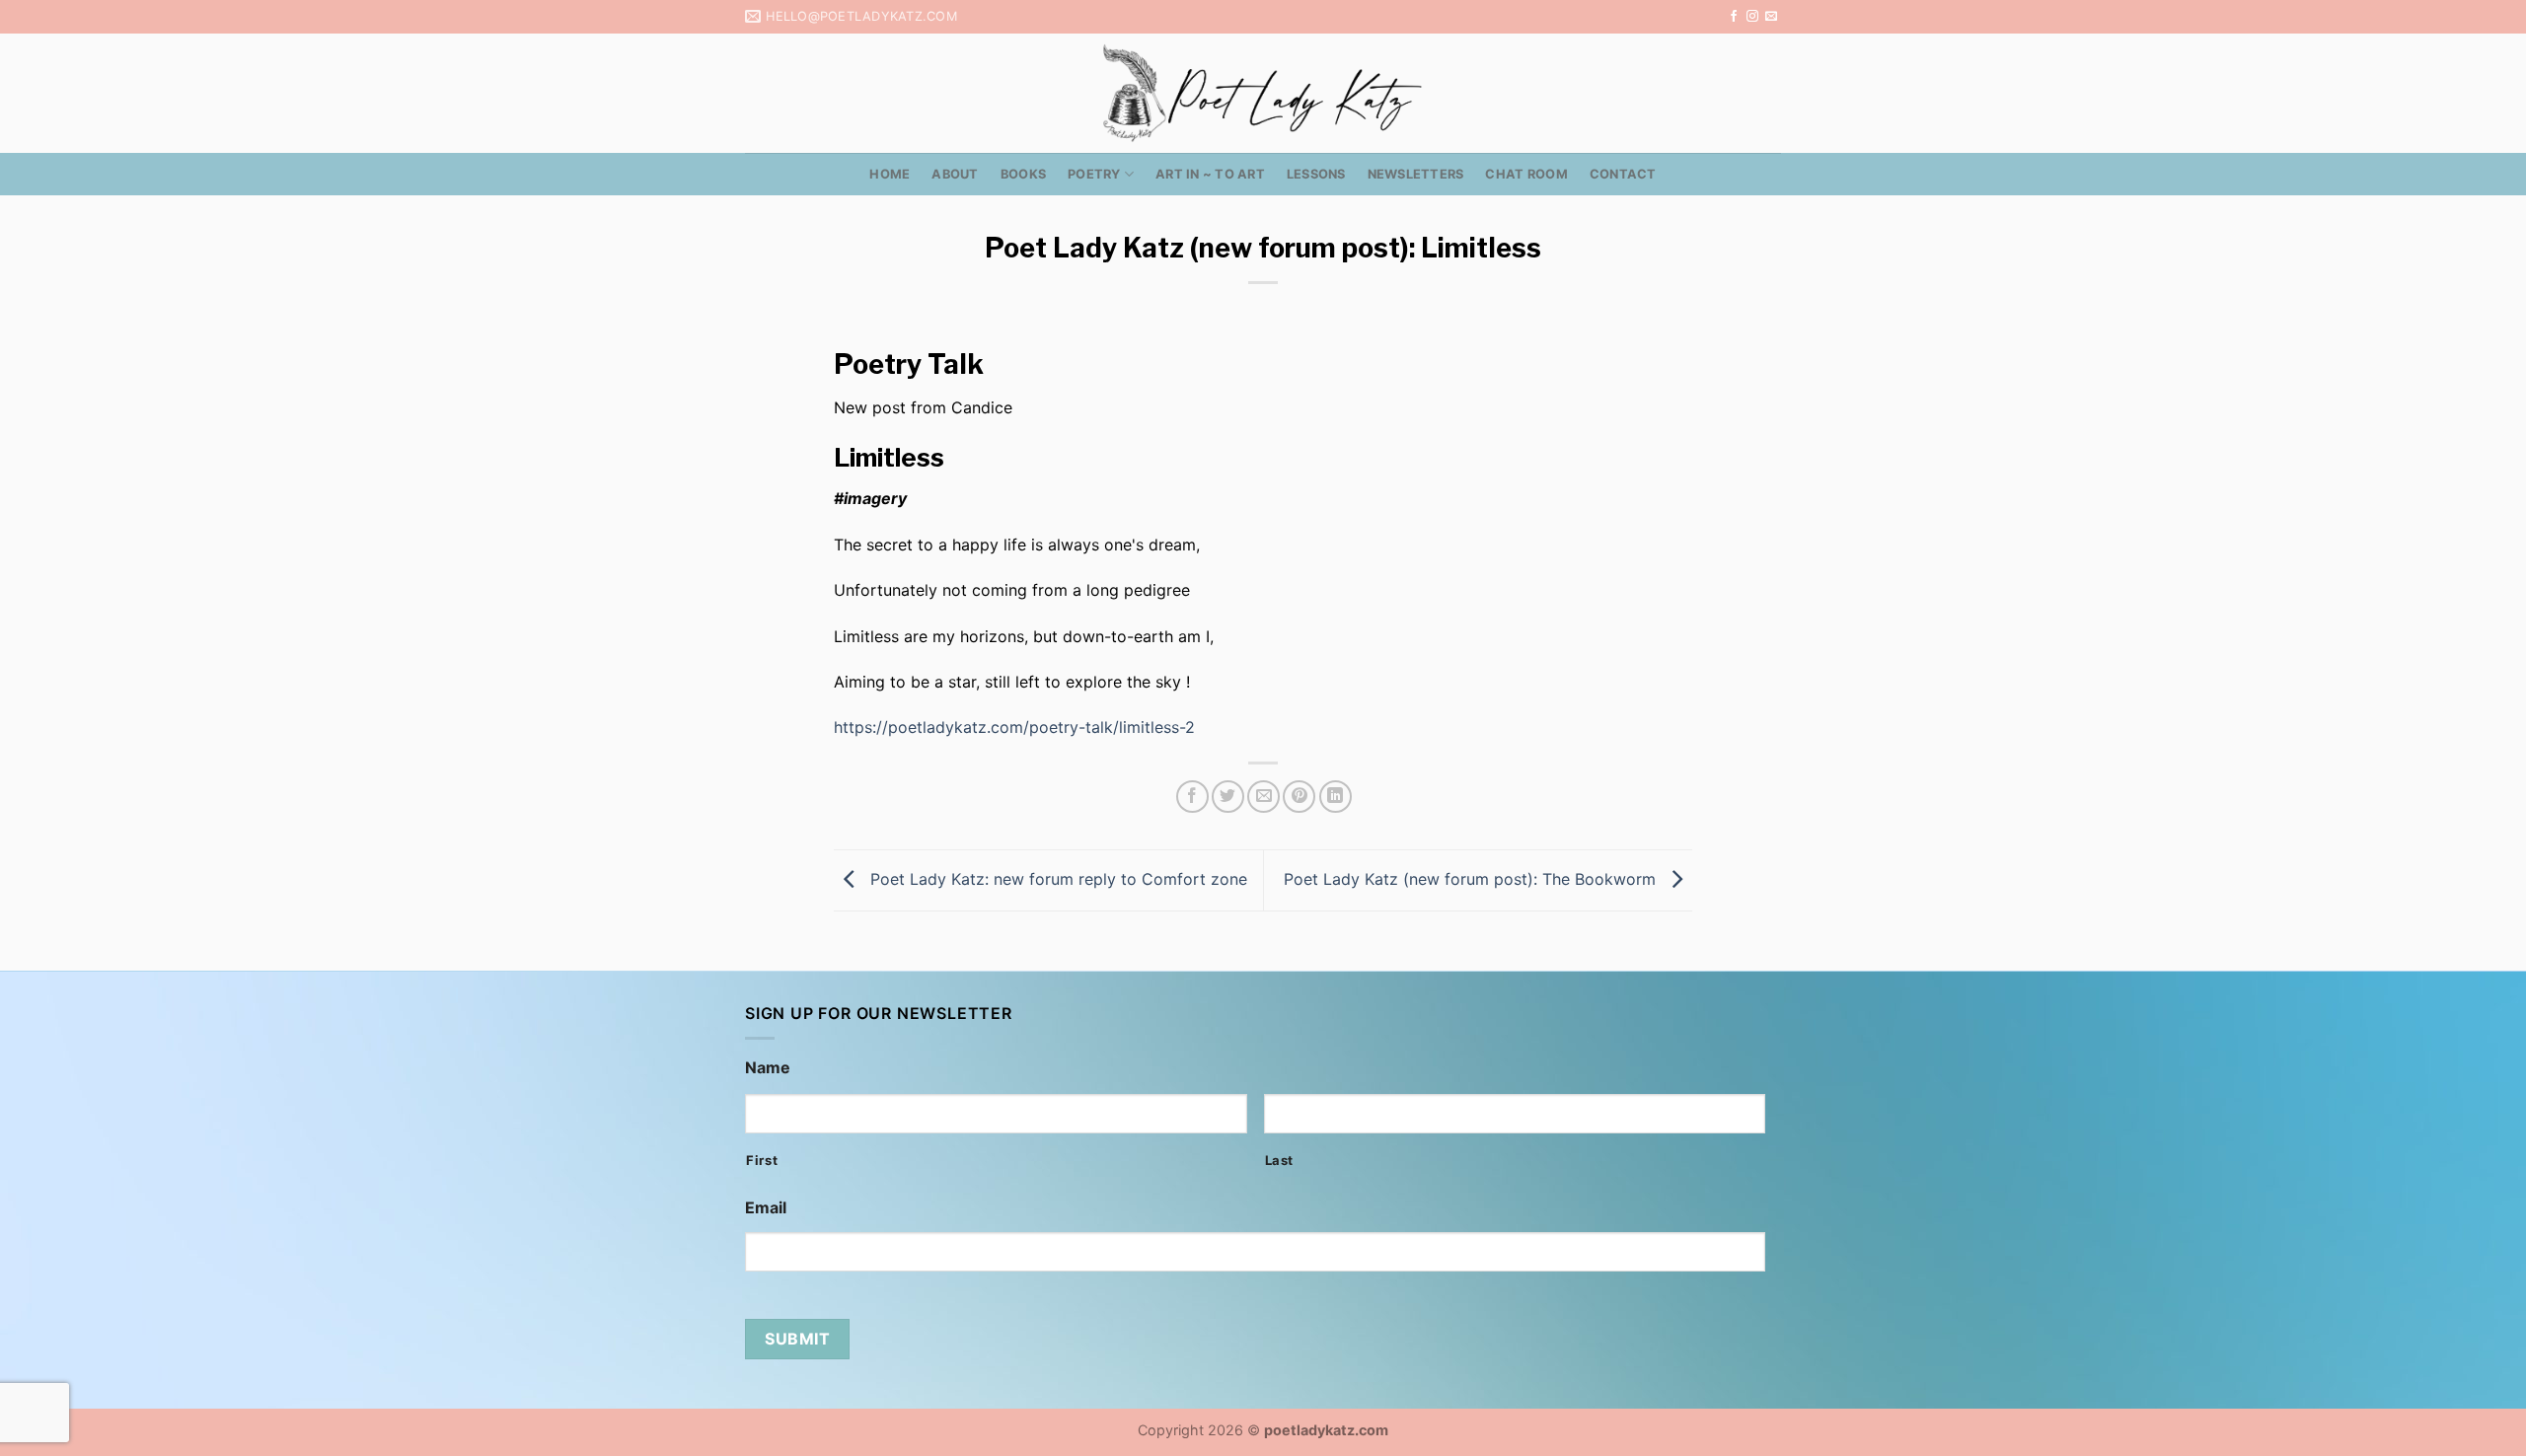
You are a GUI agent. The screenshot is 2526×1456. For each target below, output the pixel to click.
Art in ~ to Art (1210, 174)
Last (1280, 1160)
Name (768, 1067)
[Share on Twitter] (1228, 797)
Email (766, 1207)
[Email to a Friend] (1263, 797)
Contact (1623, 174)
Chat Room (1526, 174)
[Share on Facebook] (1192, 797)
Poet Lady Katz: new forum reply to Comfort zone (1056, 879)
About (955, 174)
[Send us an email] (1771, 17)
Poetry (1094, 174)
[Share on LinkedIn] (1336, 797)
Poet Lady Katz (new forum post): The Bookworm (1472, 879)
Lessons (1316, 174)
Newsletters (1416, 174)
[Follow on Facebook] (1734, 17)
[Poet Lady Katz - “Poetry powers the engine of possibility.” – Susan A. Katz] (1263, 93)
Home (890, 174)
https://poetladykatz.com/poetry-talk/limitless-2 (1014, 727)
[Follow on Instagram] (1752, 17)
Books (1023, 174)
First (762, 1160)
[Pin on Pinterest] (1299, 797)
